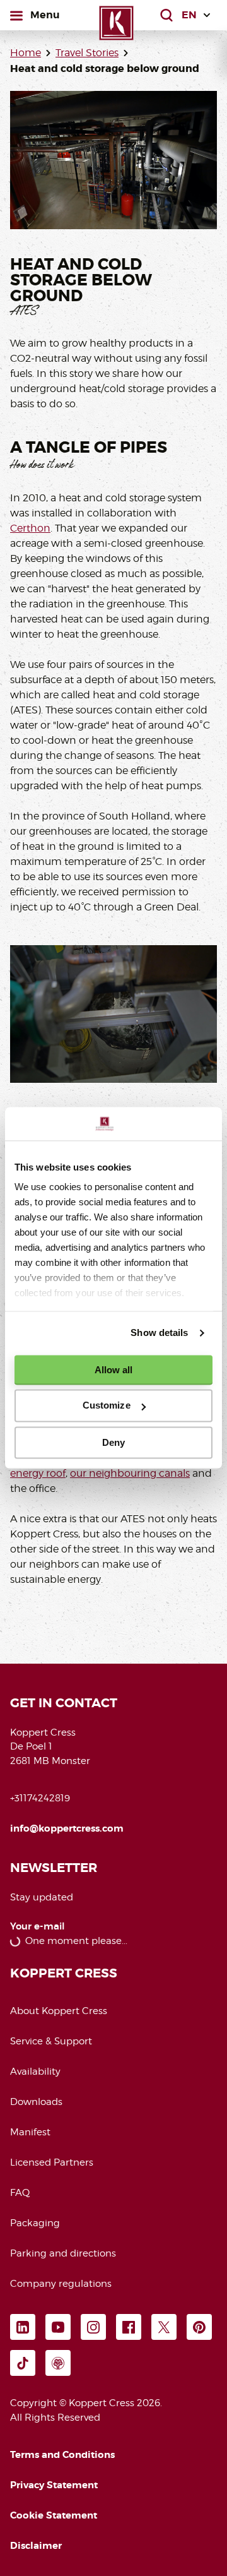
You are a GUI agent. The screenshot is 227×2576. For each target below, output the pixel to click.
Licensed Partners (52, 2162)
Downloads (36, 2102)
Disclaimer (36, 2546)
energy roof (38, 1473)
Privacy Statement (54, 2485)
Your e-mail (38, 1927)
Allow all (114, 1370)
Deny (113, 1442)
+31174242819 (40, 1798)
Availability (35, 2072)
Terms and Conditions (62, 2455)
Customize (107, 1406)
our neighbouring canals (130, 1473)
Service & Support (51, 2041)
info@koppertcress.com (67, 1828)
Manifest (30, 2132)
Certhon (30, 528)
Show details (159, 1333)
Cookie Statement (54, 2515)
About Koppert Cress (59, 2011)
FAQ (20, 2193)
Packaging (35, 2223)
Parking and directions (63, 2253)
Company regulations (61, 2284)
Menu (45, 15)
